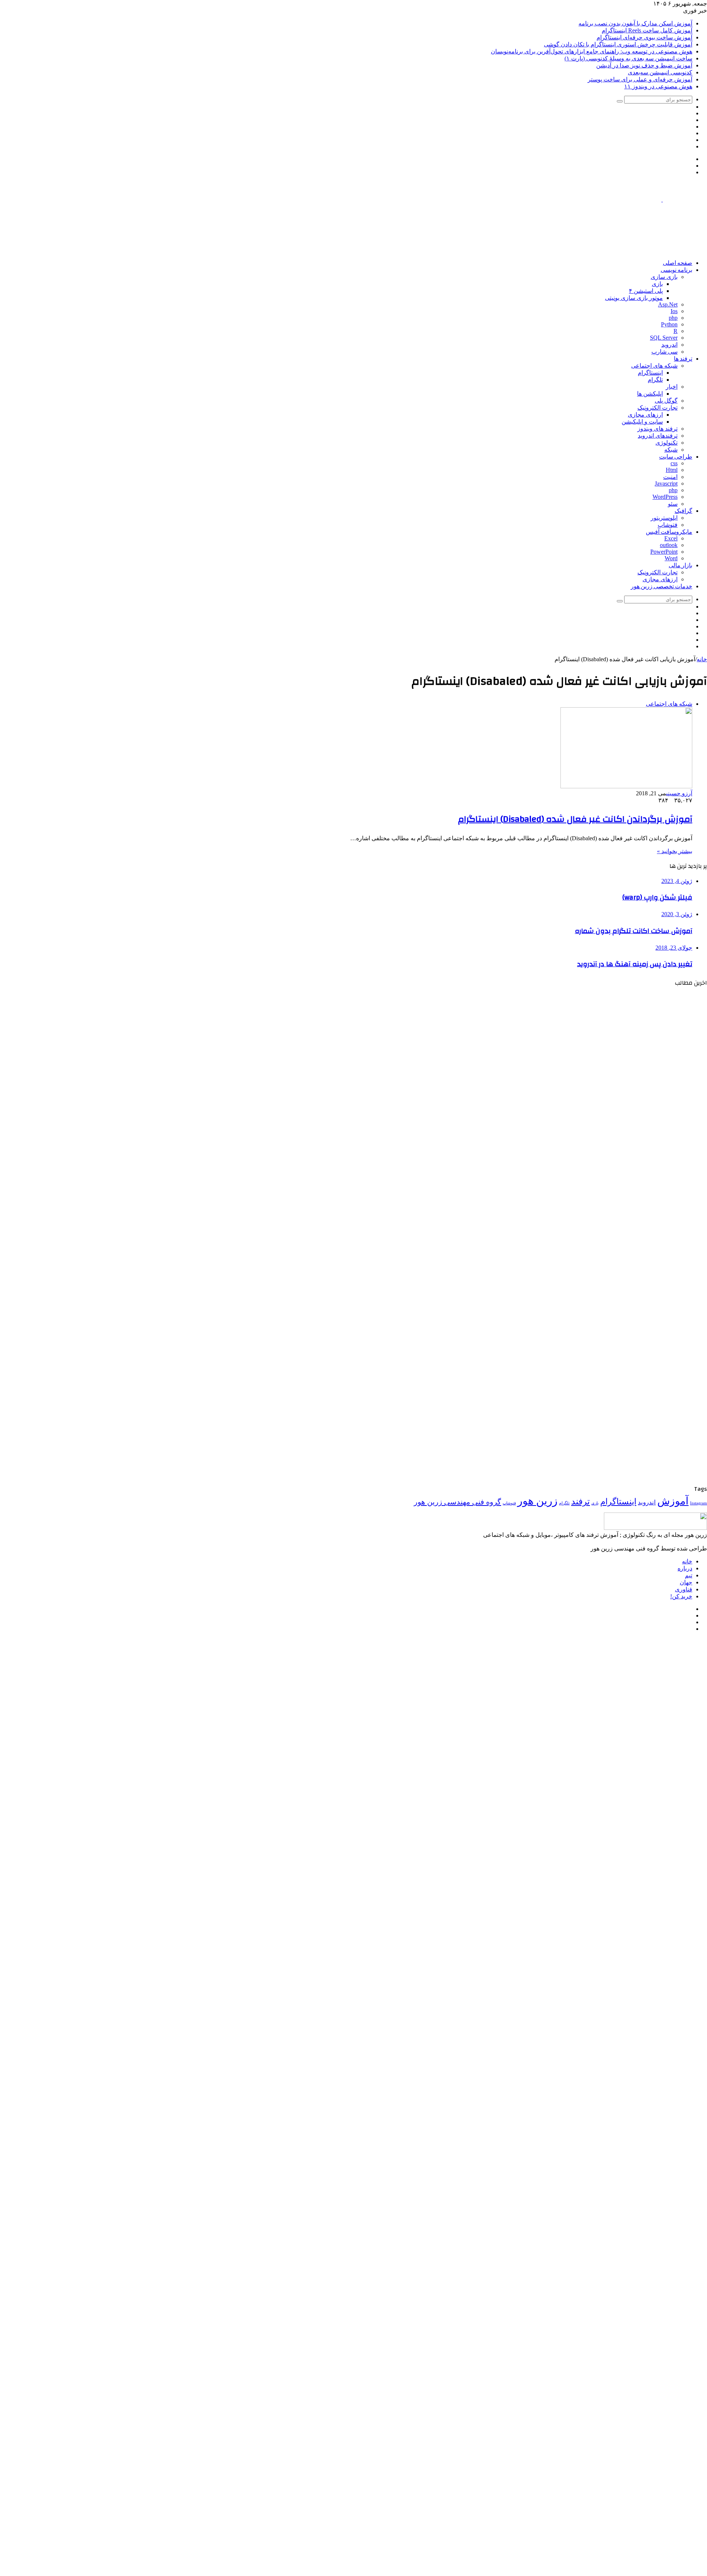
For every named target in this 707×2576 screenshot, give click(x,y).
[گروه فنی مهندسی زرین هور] (662, 199)
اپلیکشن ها (650, 394)
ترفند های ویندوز (657, 429)
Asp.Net (668, 304)
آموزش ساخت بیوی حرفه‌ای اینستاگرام (644, 37)
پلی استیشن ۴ (646, 291)
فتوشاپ (668, 525)
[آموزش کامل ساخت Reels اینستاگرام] (635, 1150)
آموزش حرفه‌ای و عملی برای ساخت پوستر (640, 79)
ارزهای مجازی (645, 415)
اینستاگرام (650, 373)
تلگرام (655, 380)
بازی (657, 284)
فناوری (684, 1589)
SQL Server (664, 338)
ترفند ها (683, 359)
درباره (685, 1568)
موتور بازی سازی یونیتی (634, 298)
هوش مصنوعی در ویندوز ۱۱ (658, 86)
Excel (671, 538)
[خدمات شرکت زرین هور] (573, 250)
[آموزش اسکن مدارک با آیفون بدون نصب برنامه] (635, 1067)
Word (671, 558)
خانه (702, 659)
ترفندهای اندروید (658, 436)
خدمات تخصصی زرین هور (662, 586)
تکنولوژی (666, 443)
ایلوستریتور (664, 518)
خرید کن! (681, 1596)
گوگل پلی (666, 401)
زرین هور (537, 1501)
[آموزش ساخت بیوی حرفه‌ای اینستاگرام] (635, 1232)
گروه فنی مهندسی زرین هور (458, 1502)
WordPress (665, 497)
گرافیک (683, 511)
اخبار (672, 387)
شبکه (671, 450)
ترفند (581, 1501)
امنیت (670, 477)
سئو (673, 504)
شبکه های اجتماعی (654, 366)
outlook (669, 545)
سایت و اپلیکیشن (642, 422)
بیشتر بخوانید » (675, 851)
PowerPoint (664, 552)
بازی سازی (664, 277)
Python (669, 324)
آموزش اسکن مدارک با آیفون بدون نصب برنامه (635, 23)
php (673, 318)
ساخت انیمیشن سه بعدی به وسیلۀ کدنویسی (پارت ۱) (628, 58)
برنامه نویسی (676, 270)
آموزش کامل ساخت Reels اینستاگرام (647, 30)
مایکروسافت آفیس (669, 532)
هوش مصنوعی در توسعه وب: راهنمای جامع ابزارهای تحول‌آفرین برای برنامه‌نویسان (592, 51)
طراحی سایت (676, 457)
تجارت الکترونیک (657, 408)
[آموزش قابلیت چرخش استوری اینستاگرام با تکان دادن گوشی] (635, 1315)
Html (672, 470)
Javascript (666, 483)
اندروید (669, 345)
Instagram (699, 1503)
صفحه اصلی (678, 263)
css (674, 463)
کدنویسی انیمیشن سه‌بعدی (660, 72)
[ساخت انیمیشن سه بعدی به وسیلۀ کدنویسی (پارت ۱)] (635, 1480)
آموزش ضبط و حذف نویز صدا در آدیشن (644, 65)
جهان (686, 1582)
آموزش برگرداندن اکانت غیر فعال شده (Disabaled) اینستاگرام (575, 819)
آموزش (673, 1501)
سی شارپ (664, 352)
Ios (674, 311)
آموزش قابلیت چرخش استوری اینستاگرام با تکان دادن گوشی (618, 44)
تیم (689, 1575)
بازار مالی (680, 565)
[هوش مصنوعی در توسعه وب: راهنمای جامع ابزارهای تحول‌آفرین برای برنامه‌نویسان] (635, 1397)
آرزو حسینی (679, 793)
